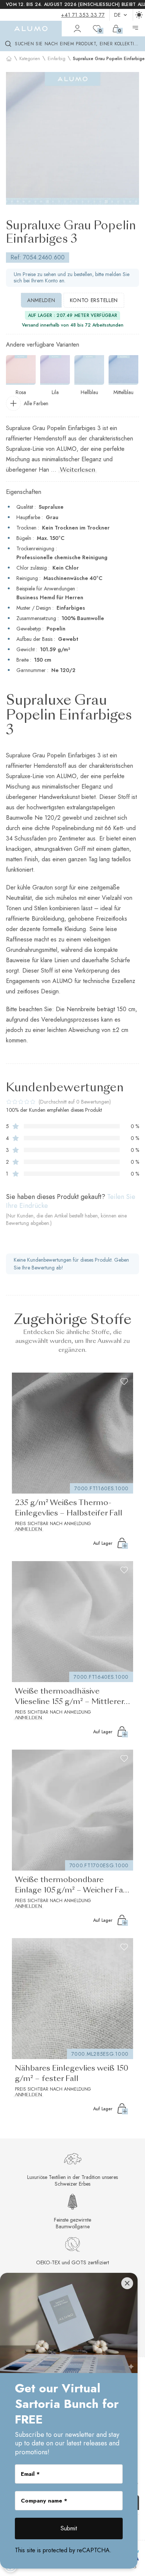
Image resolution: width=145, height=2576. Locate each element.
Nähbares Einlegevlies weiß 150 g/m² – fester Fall (72, 2074)
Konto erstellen (94, 300)
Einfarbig (57, 59)
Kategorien (30, 59)
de (117, 15)
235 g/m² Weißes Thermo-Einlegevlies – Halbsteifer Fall (69, 1508)
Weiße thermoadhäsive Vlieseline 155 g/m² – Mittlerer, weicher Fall (70, 1698)
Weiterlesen (78, 470)
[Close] (127, 2283)
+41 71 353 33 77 (83, 15)
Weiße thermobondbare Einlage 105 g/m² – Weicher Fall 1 (71, 1886)
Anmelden (41, 300)
